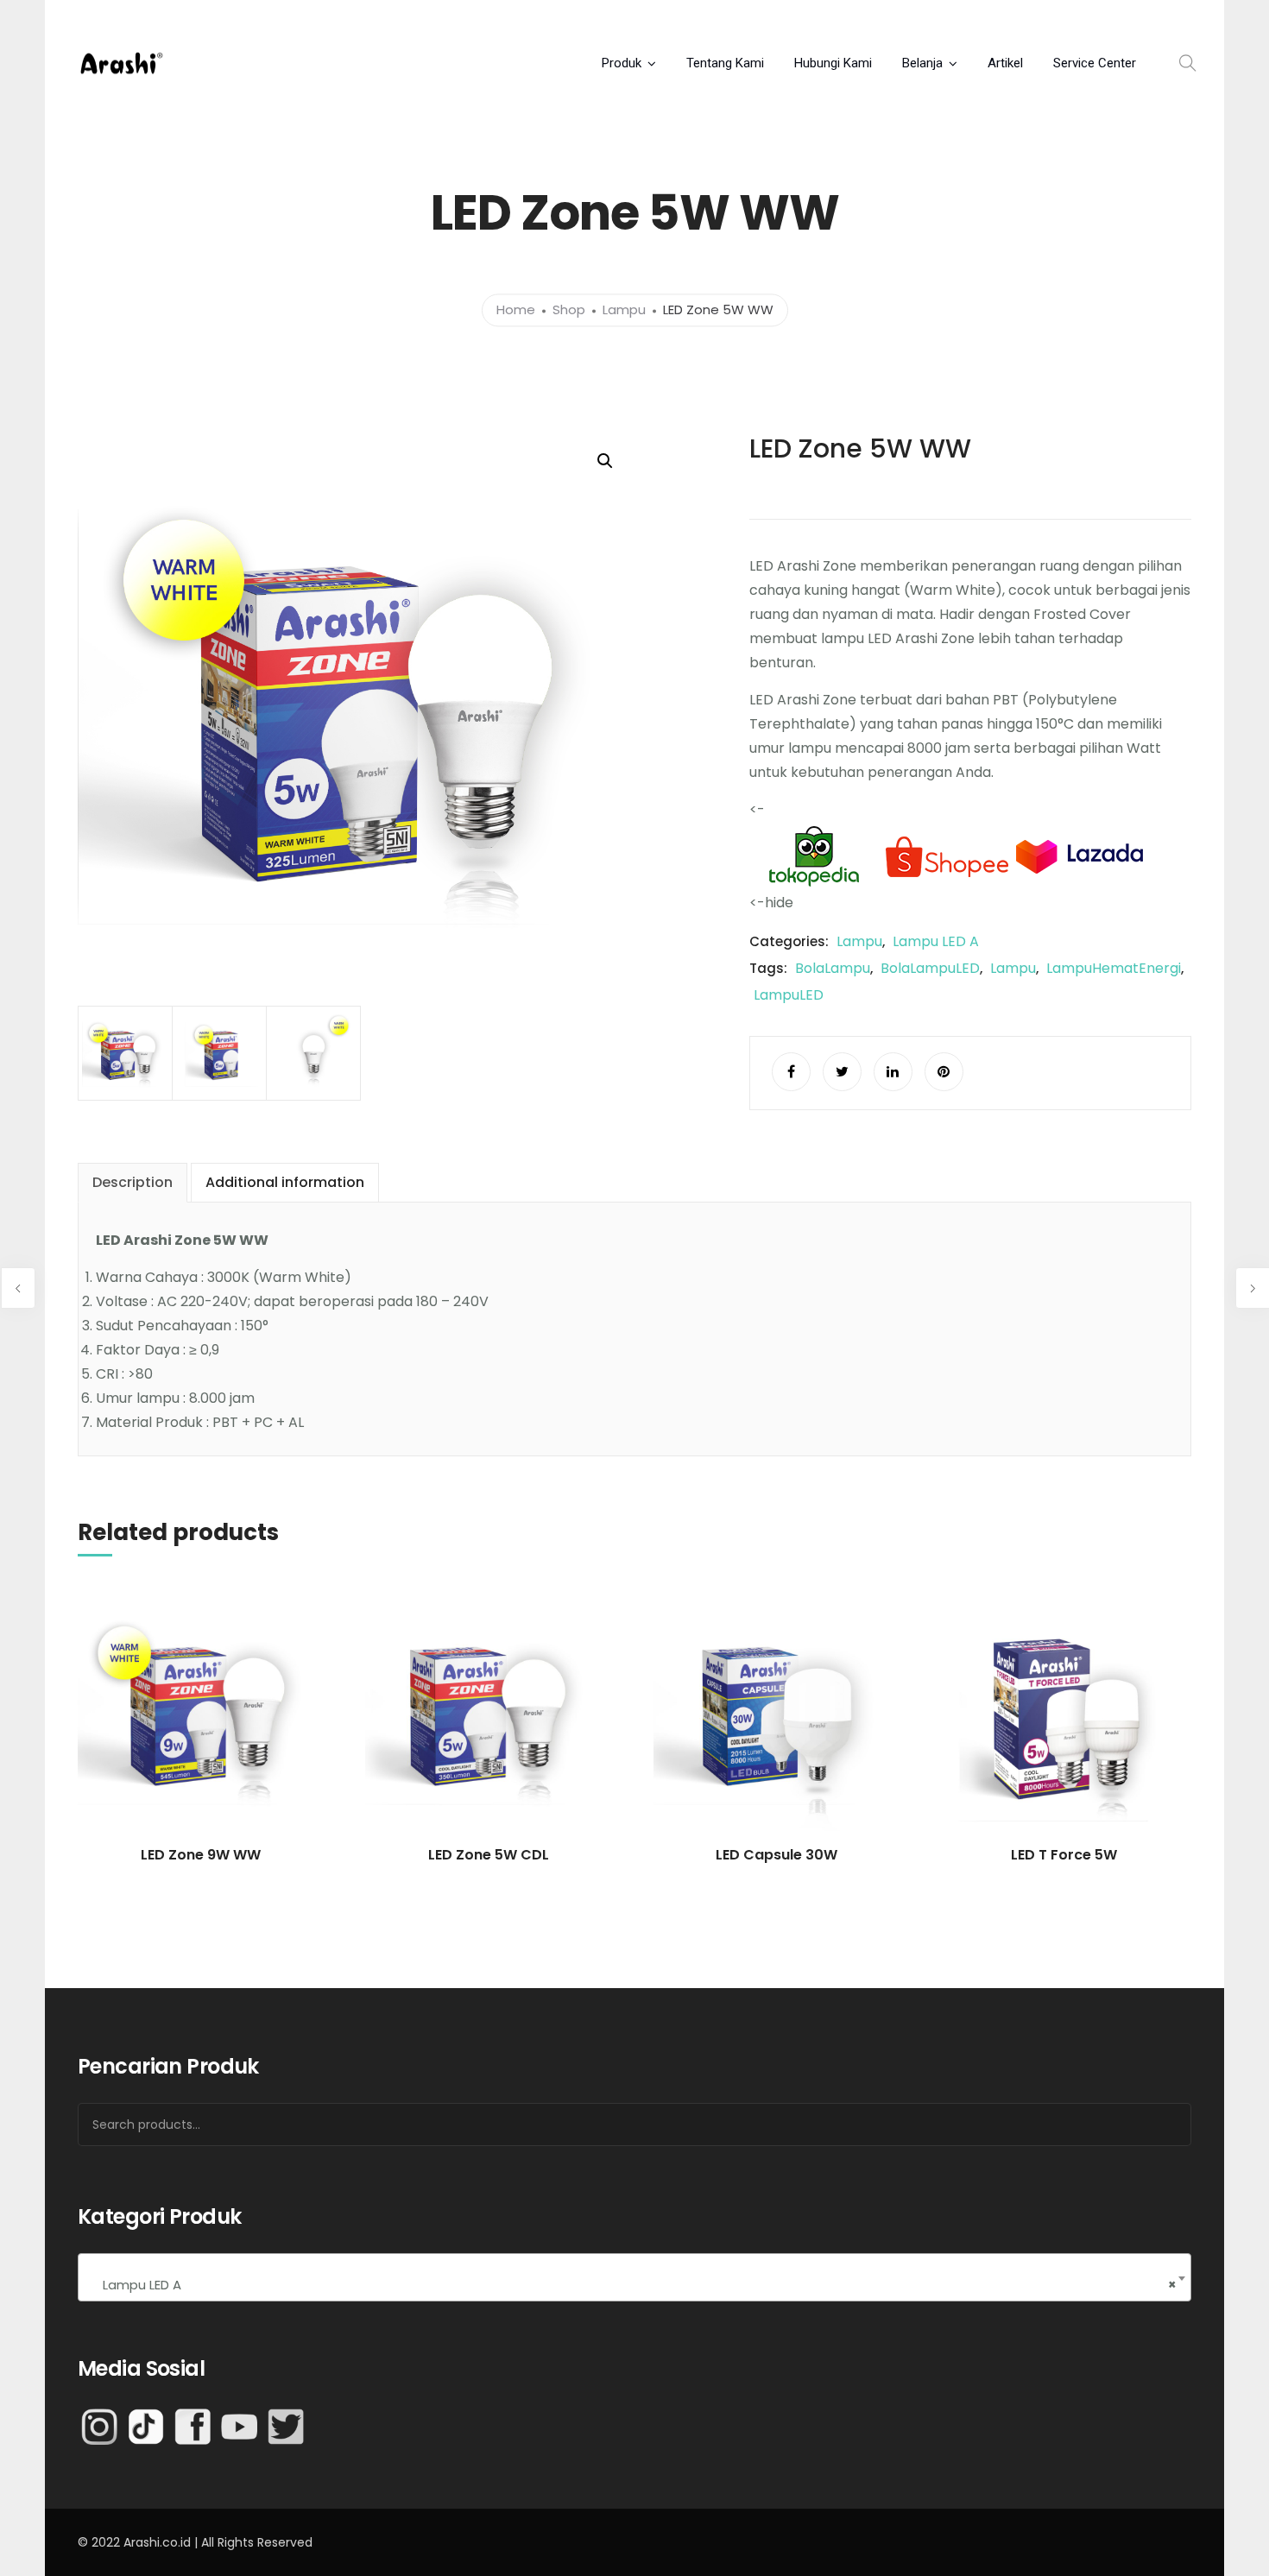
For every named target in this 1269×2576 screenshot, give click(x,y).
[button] (605, 461)
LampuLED (789, 995)
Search (1156, 2125)
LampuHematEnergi (1114, 968)
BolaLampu (833, 968)
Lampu (624, 310)
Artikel (1005, 63)
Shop (569, 310)
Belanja (922, 63)
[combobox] (634, 2277)
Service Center (1095, 63)
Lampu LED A (936, 941)
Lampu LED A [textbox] (634, 2285)
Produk (622, 63)
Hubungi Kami (833, 63)
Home (516, 310)
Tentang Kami (725, 63)
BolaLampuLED (930, 968)
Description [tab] (133, 1182)
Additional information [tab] (285, 1182)
